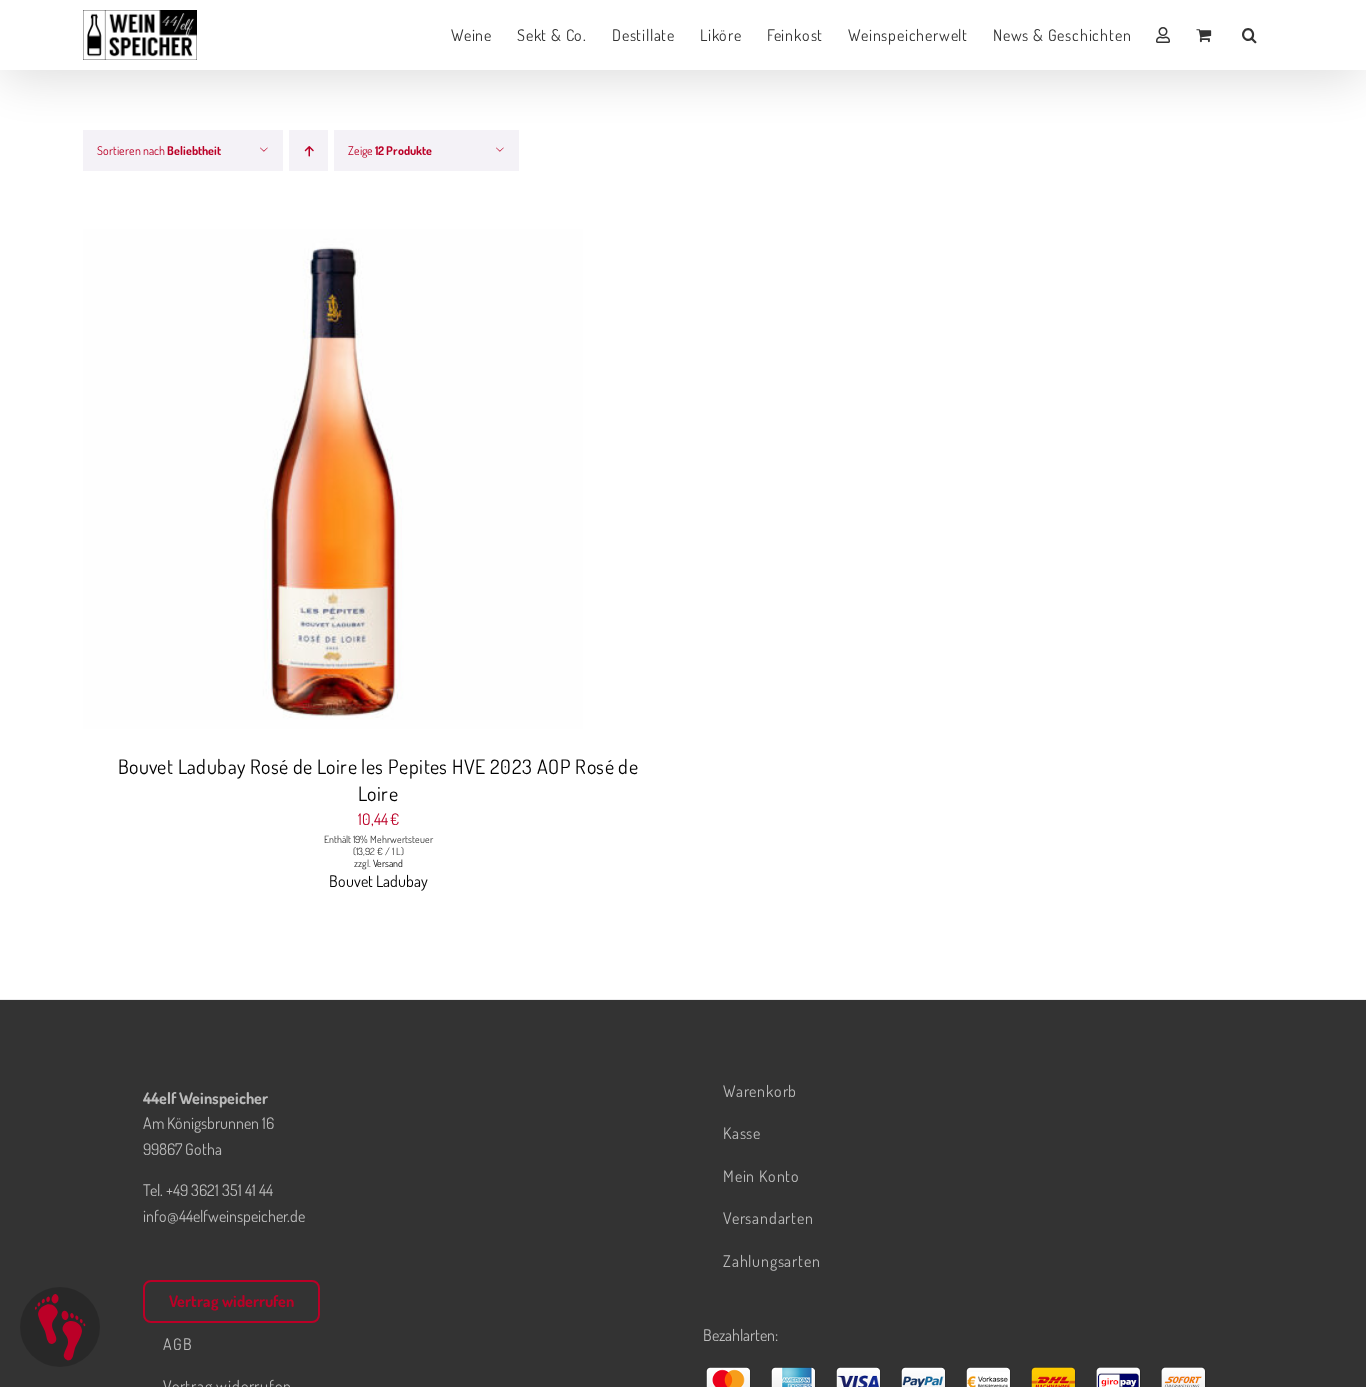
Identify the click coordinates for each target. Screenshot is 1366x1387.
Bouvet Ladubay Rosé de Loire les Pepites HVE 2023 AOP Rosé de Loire (378, 779)
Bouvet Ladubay (378, 881)
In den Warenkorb (293, 482)
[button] (1250, 35)
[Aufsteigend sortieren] (308, 150)
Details (409, 482)
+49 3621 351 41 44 (219, 1190)
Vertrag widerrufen (231, 1301)
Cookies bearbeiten (60, 1327)
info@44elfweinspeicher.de (224, 1216)
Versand (388, 863)
